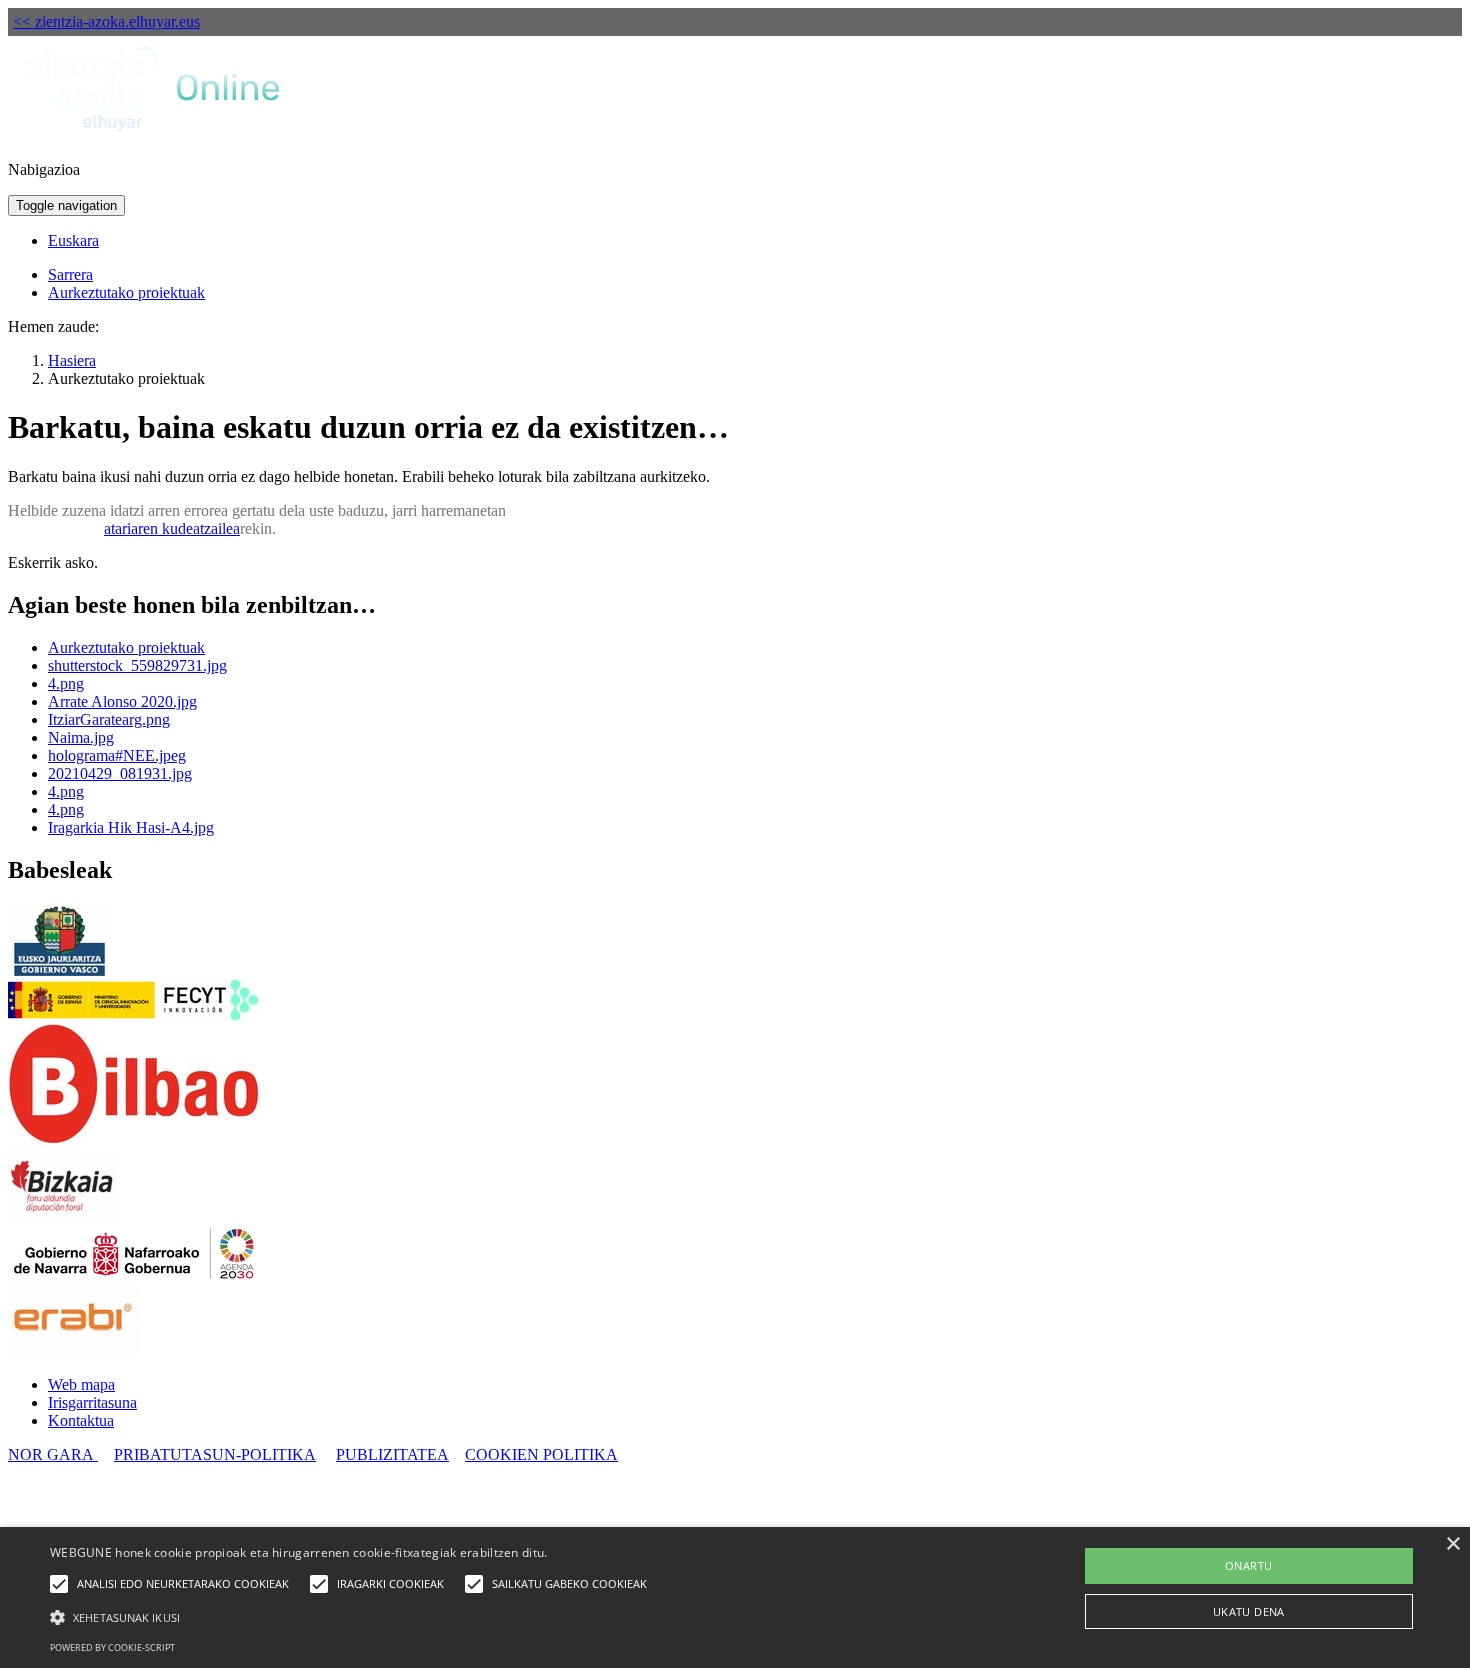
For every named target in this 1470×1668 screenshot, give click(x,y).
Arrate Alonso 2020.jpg (122, 701)
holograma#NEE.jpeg (117, 755)
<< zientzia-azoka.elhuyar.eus (106, 21)
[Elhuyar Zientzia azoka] (155, 135)
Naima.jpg (81, 737)
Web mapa (81, 1384)
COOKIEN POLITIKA (541, 1454)
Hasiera (72, 360)
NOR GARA (53, 1454)
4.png (66, 683)
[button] (353, 1616)
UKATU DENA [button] (1249, 1611)
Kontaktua (81, 1420)
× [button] (1452, 1544)
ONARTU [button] (1248, 1565)
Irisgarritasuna (92, 1402)
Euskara (73, 240)
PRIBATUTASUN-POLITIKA (215, 1454)
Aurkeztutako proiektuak (126, 292)
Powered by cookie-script (112, 1647)
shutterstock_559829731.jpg (137, 665)
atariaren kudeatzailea (172, 528)
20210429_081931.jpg (120, 773)
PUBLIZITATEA (392, 1454)
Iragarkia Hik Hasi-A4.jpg (131, 827)
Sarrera (70, 274)
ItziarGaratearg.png (109, 719)
